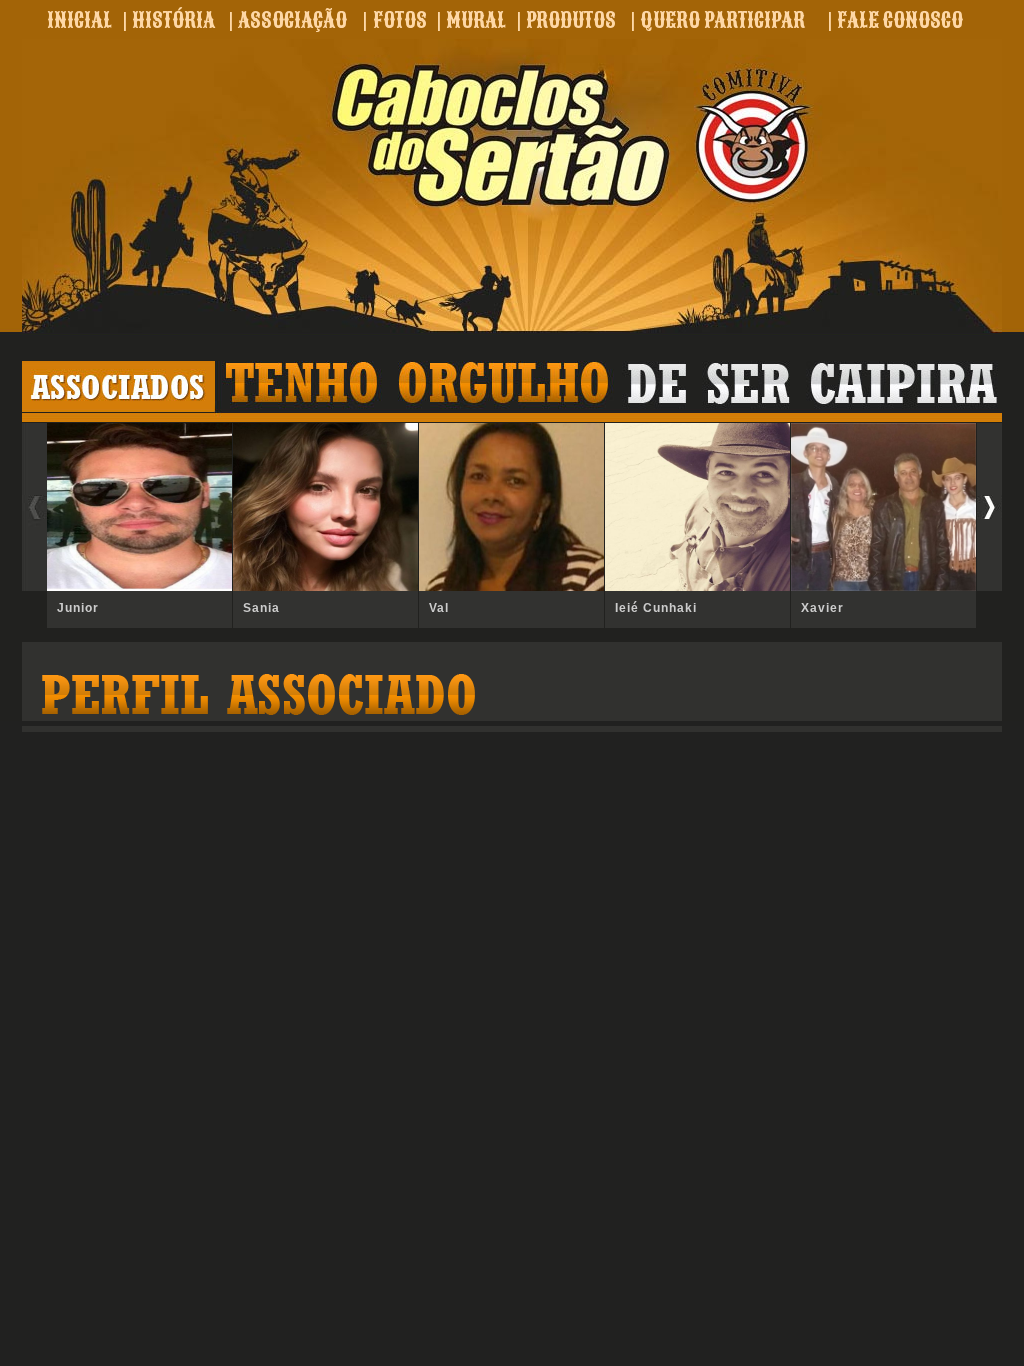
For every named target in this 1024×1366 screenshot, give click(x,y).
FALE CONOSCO (900, 20)
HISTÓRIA (173, 20)
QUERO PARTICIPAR (722, 20)
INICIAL (79, 20)
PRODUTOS (571, 20)
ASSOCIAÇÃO (292, 20)
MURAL (476, 20)
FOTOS (400, 20)
